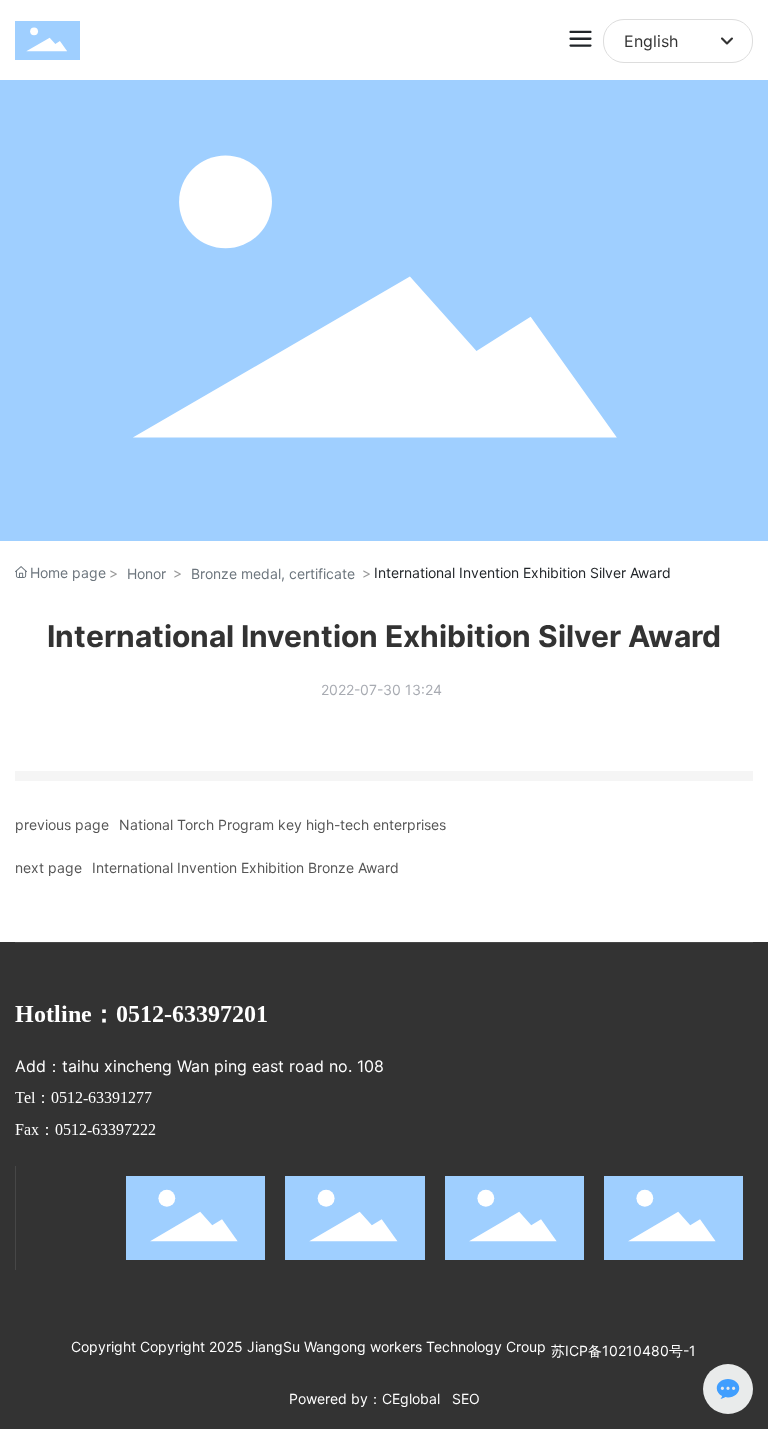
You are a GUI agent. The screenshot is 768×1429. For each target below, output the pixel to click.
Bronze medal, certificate (273, 573)
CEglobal (411, 1398)
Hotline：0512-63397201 (141, 1014)
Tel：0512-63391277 (83, 1097)
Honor (146, 573)
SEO (466, 1398)
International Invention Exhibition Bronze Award (245, 867)
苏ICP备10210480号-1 (623, 1350)
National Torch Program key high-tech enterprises (282, 824)
